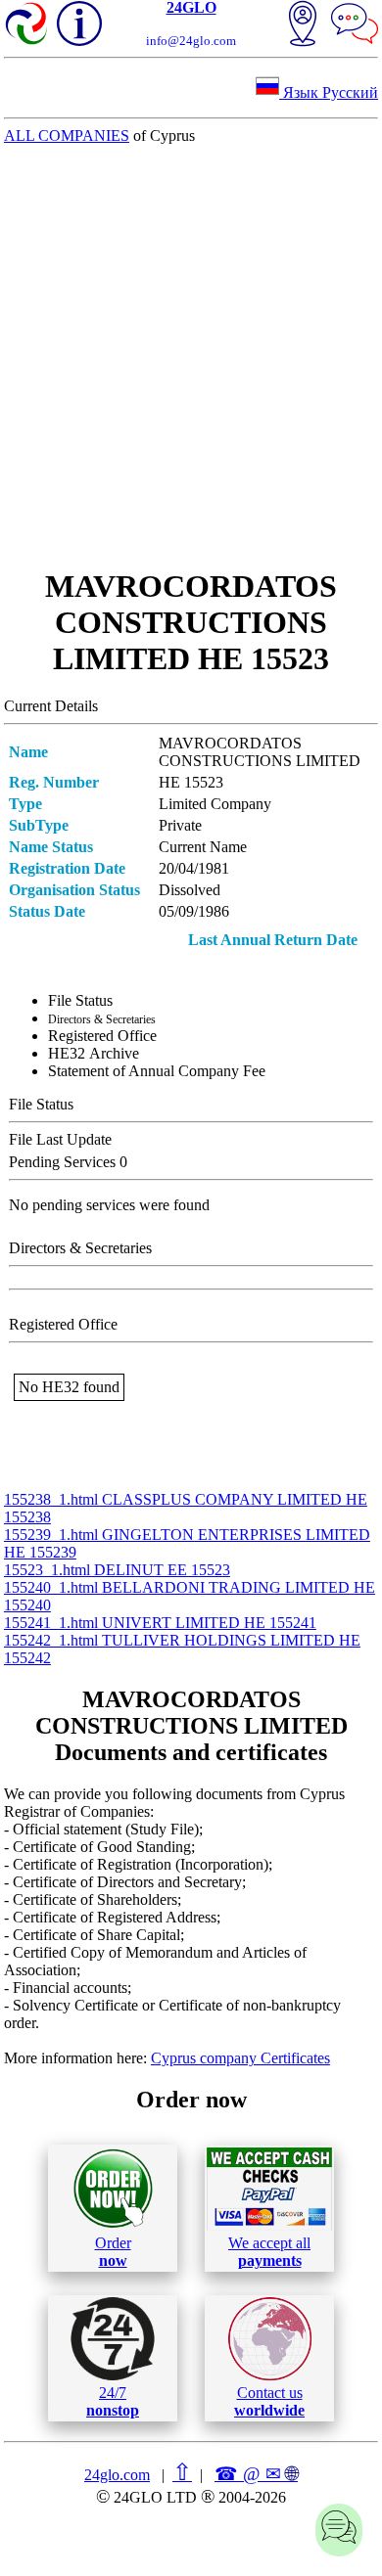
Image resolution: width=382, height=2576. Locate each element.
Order (113, 2252)
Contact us (269, 2401)
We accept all (269, 2252)
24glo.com (117, 2475)
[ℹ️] (79, 23)
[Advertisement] (191, 356)
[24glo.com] (27, 25)
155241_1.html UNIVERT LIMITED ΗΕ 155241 (160, 1623)
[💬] (355, 25)
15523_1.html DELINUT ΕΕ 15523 (117, 1570)
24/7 (113, 2401)
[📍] (303, 25)
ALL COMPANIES (67, 136)
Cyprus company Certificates (240, 2058)
